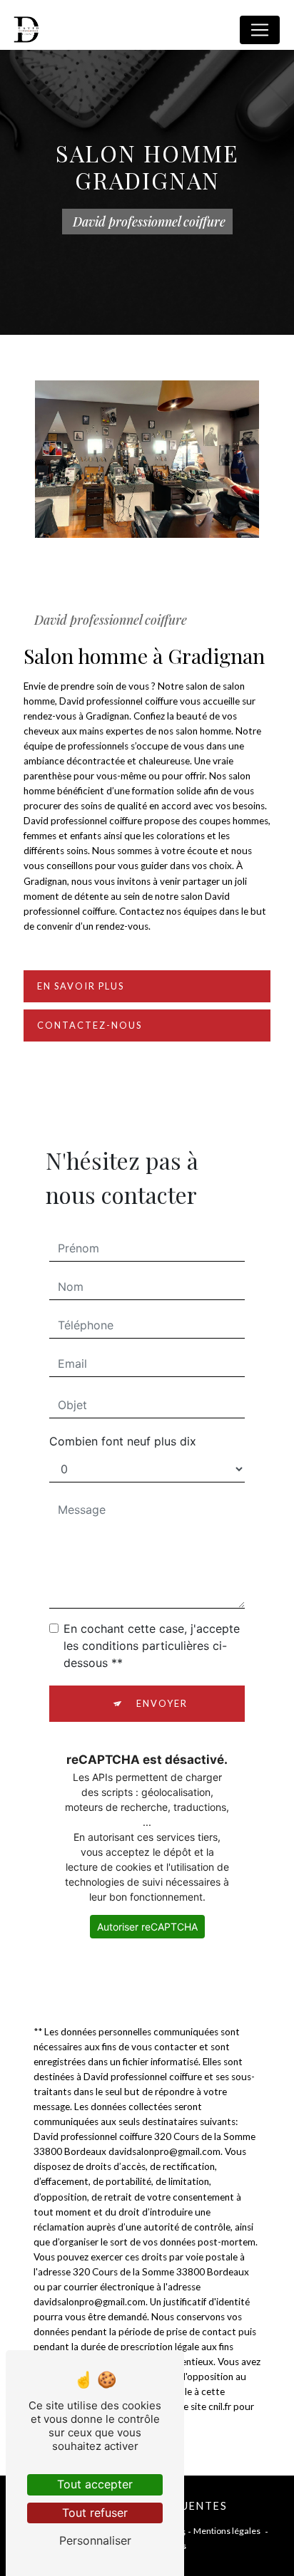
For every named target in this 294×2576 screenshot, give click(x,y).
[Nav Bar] (260, 30)
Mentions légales (227, 2531)
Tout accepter (95, 2484)
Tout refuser (95, 2513)
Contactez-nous (90, 1025)
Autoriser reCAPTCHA (147, 1927)
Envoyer (162, 1703)
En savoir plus (81, 986)
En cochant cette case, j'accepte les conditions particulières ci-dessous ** (152, 1646)
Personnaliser (95, 2540)
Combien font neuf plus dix (123, 1441)
